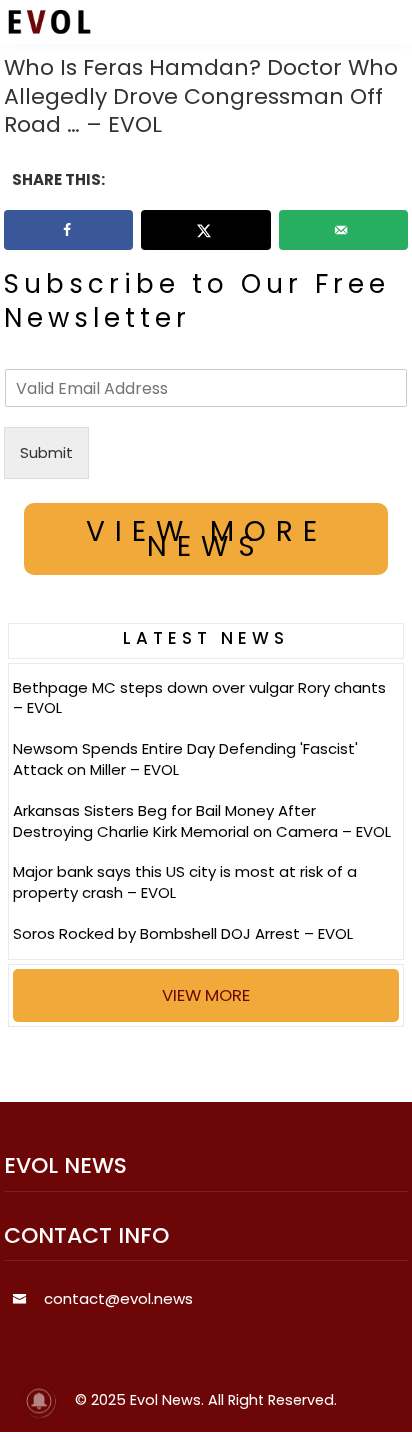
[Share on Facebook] (68, 230)
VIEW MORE (206, 995)
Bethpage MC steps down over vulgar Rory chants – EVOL (199, 698)
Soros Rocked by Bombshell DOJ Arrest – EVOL (183, 933)
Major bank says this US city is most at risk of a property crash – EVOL (185, 882)
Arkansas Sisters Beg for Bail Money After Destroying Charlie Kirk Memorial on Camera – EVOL (202, 821)
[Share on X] (205, 230)
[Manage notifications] (39, 1401)
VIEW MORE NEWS (206, 539)
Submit (46, 452)
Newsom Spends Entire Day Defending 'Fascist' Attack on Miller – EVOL (185, 759)
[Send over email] (343, 230)
